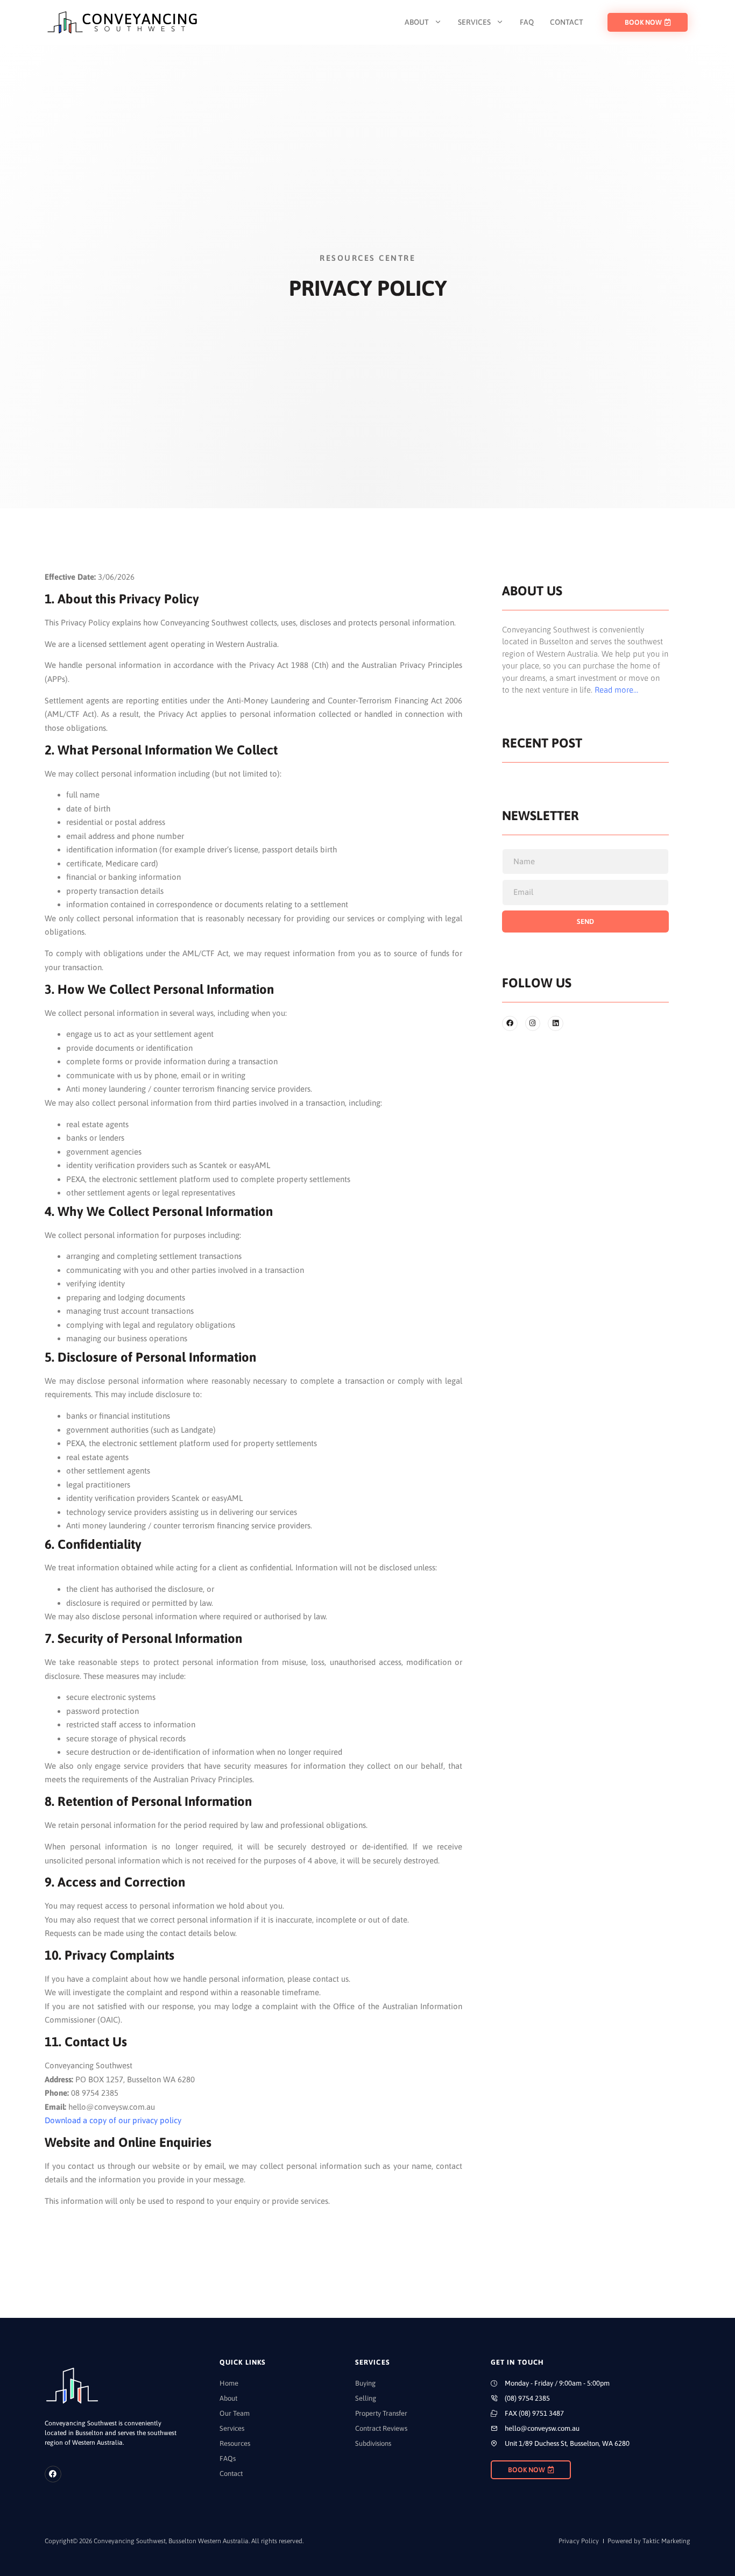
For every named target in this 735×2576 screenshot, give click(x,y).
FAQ (527, 22)
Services (474, 22)
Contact (567, 22)
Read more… (616, 690)
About (417, 22)
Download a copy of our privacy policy (113, 2120)
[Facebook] (53, 2474)
